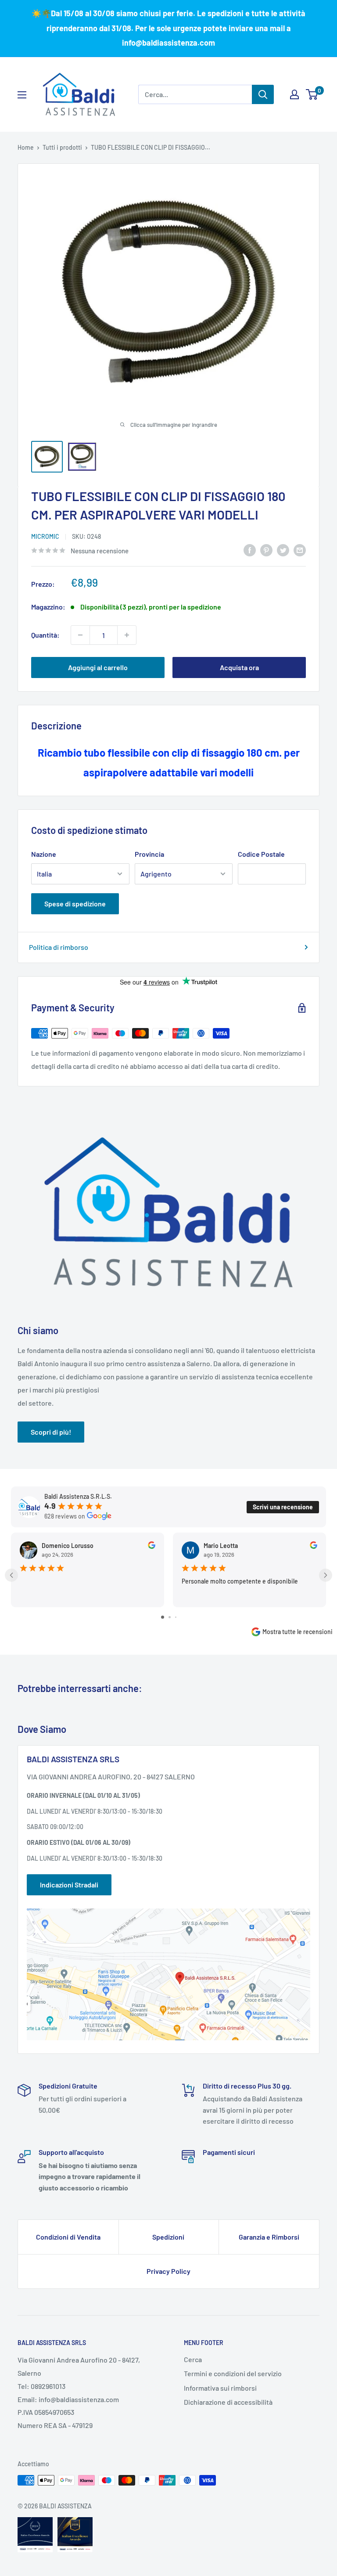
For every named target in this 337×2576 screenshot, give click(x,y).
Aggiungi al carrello (98, 667)
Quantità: (45, 635)
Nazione (44, 854)
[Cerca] (263, 94)
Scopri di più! (51, 1432)
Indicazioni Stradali (69, 1885)
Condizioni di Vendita (68, 2237)
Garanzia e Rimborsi (269, 2237)
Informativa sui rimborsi (220, 2388)
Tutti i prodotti (62, 147)
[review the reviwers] (152, 1546)
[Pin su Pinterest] (266, 550)
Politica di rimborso (59, 947)
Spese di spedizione (75, 904)
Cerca (193, 2359)
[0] (312, 94)
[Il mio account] (294, 94)
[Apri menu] (22, 95)
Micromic (45, 536)
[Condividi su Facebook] (250, 550)
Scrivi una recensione (283, 1507)
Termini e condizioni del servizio (233, 2373)
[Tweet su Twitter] (283, 550)
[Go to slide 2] (170, 1617)
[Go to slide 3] (176, 1617)
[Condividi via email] (300, 550)
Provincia (149, 854)
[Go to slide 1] (163, 1617)
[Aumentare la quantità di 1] (127, 635)
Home (26, 147)
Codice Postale (261, 854)
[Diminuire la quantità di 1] (80, 635)
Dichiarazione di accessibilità (228, 2402)
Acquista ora (239, 667)
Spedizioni (168, 2237)
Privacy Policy (168, 2271)
